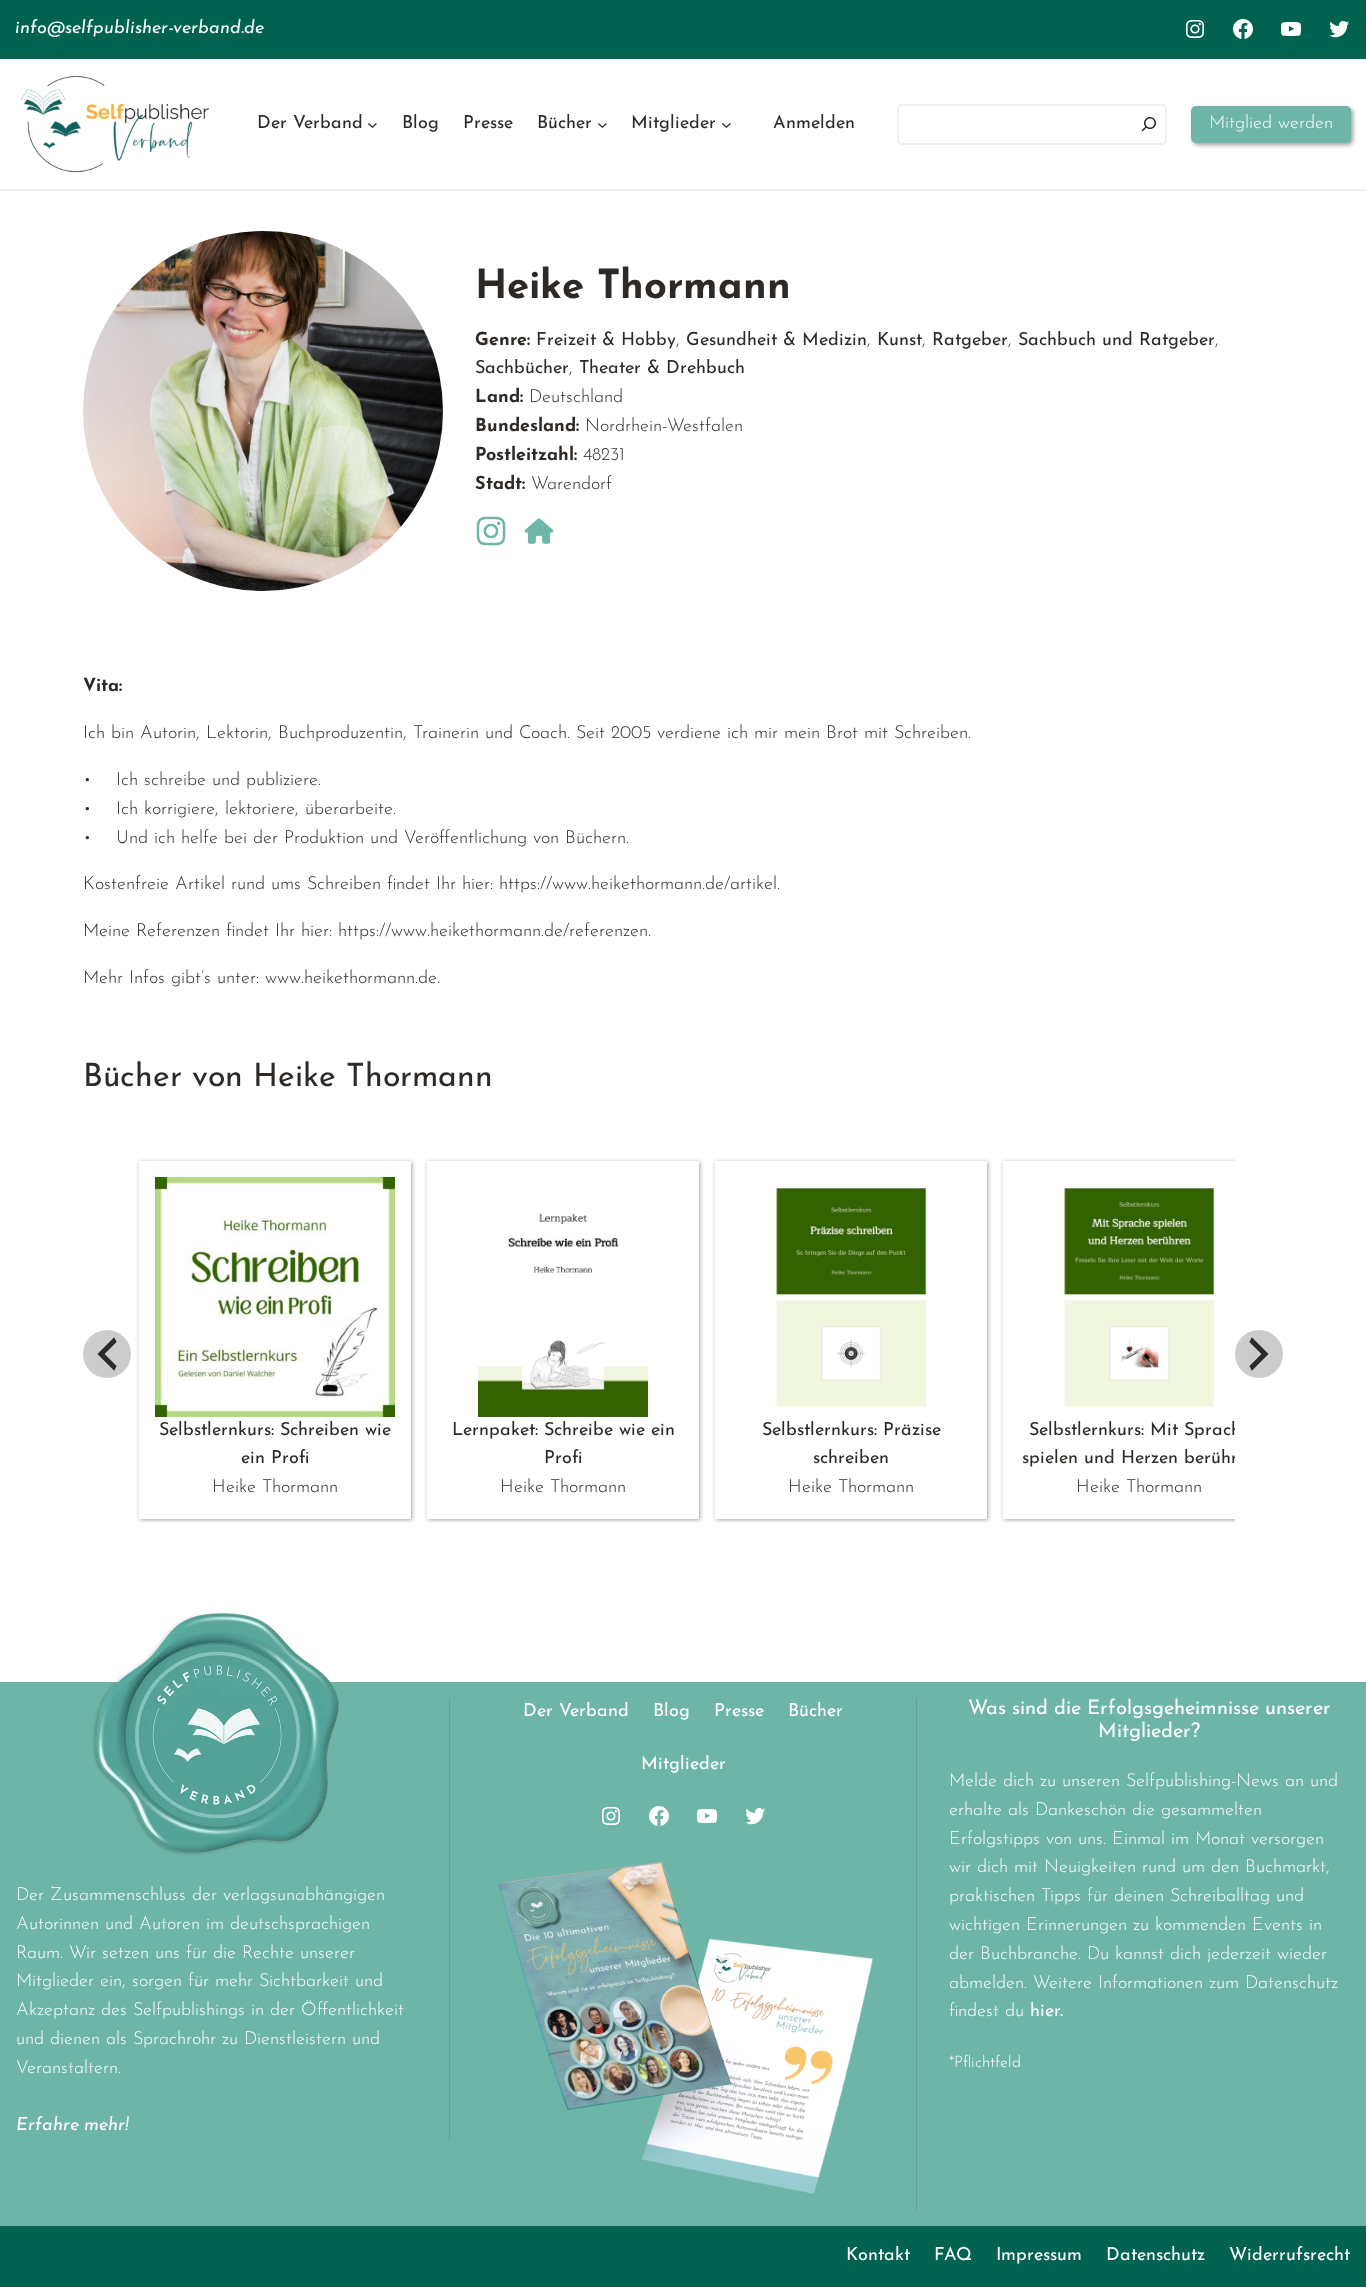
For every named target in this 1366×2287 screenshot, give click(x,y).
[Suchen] (1149, 124)
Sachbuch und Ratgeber (1116, 341)
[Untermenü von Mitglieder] (726, 124)
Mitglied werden (1271, 124)
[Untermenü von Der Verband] (372, 124)
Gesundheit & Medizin (776, 341)
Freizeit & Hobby (606, 341)
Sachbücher (522, 369)
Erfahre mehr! (72, 2126)
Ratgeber (970, 341)
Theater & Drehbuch (662, 369)
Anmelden (814, 124)
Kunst (899, 341)
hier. (1046, 2012)
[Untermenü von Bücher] (602, 124)
